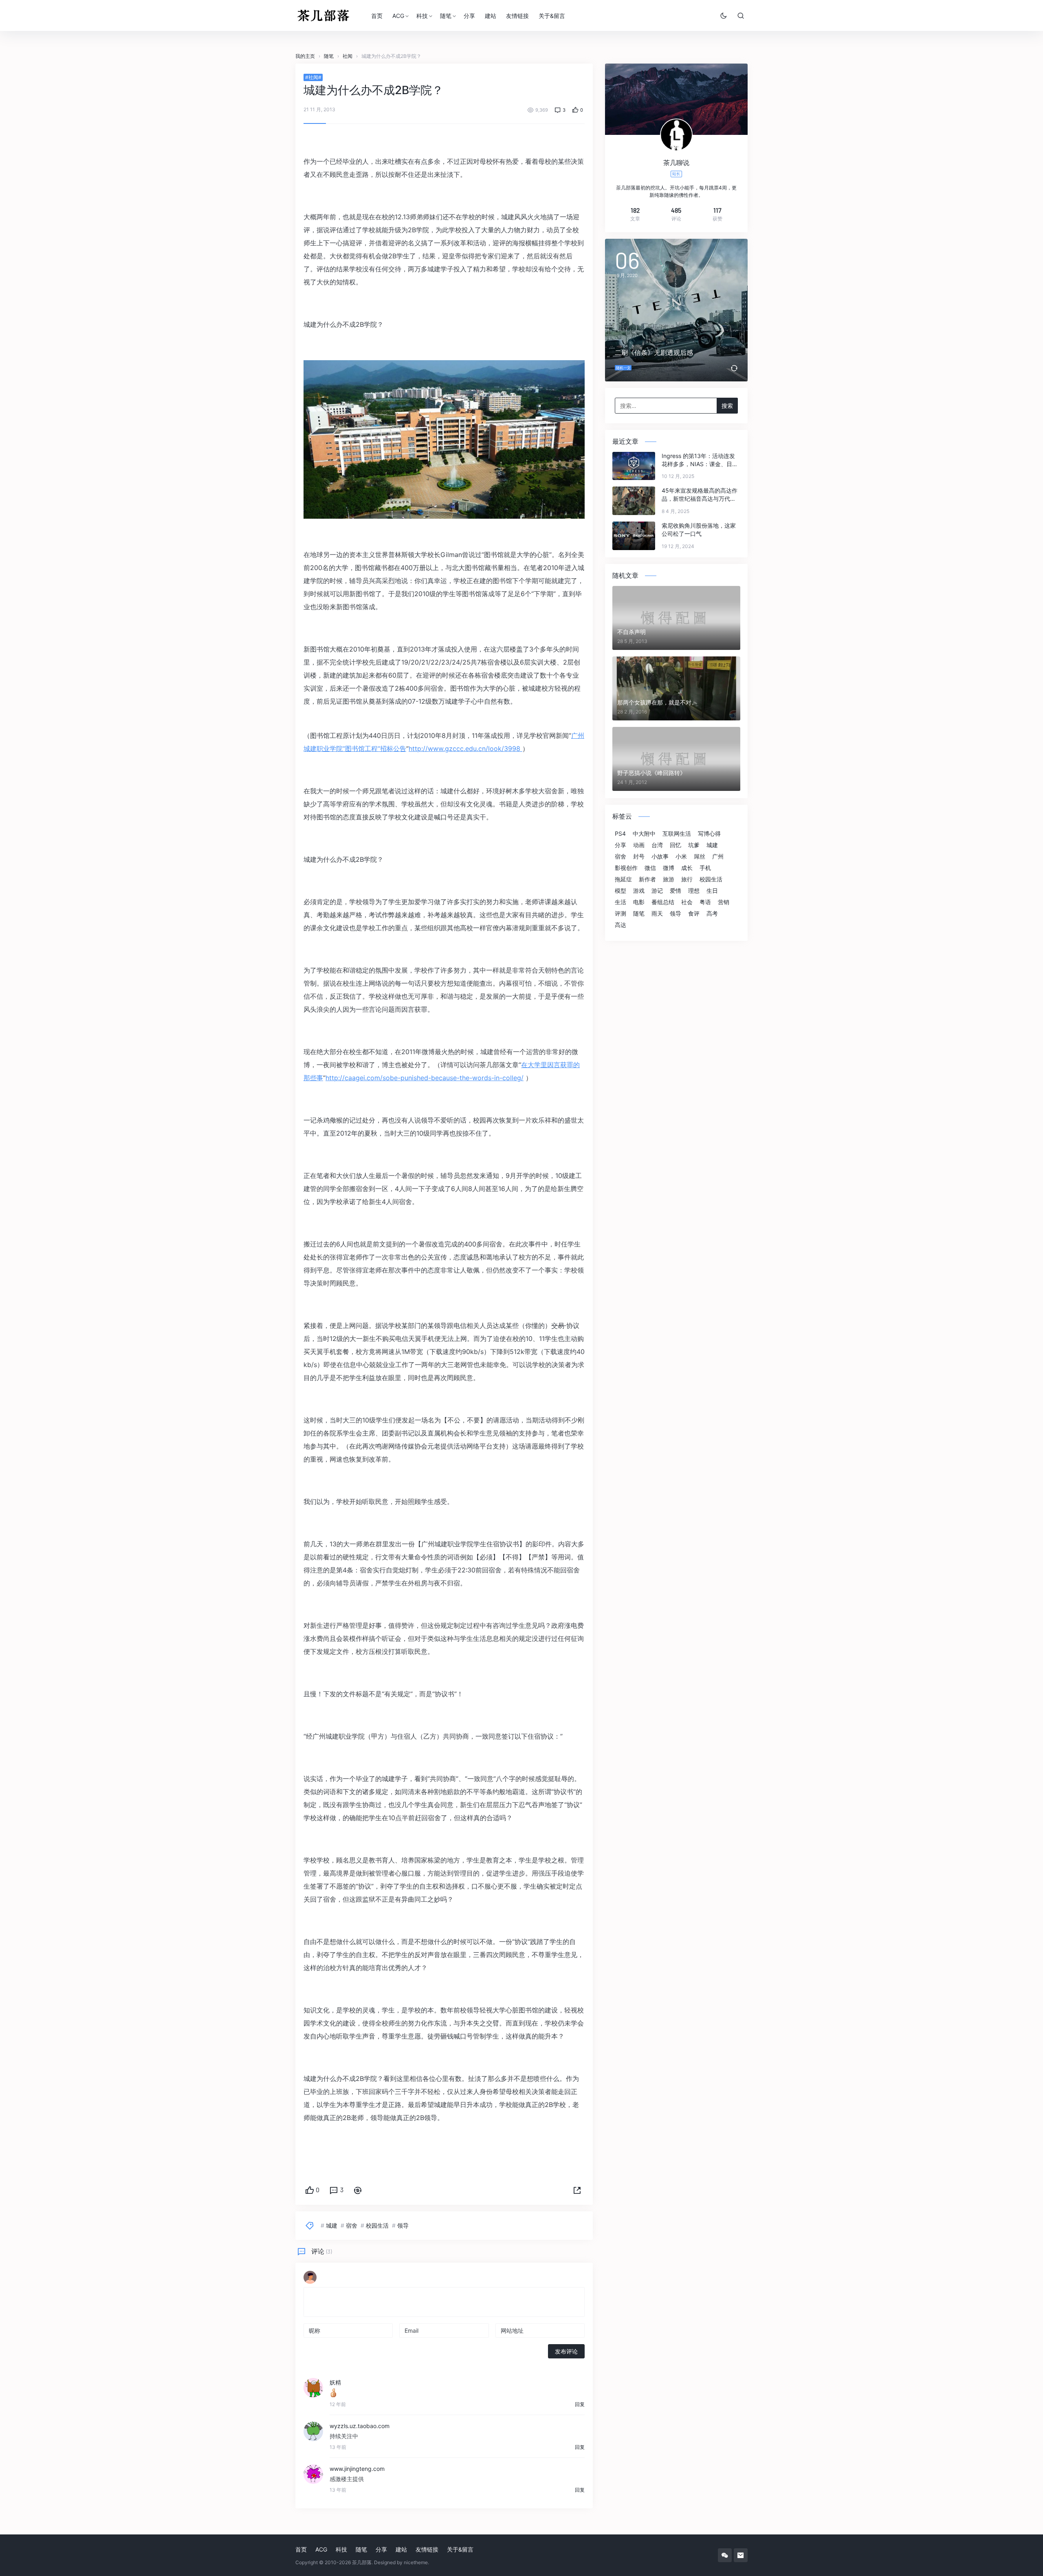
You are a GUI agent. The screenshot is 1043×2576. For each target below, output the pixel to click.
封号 (639, 856)
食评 (694, 914)
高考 (712, 914)
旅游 (669, 879)
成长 (687, 868)
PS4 (620, 834)
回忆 (676, 845)
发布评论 (566, 2351)
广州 (718, 856)
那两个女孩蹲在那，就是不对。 (657, 702)
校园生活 (377, 2225)
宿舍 (352, 2225)
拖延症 (623, 879)
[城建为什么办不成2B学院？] (444, 439)
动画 (639, 845)
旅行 (687, 879)
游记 (657, 891)
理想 (694, 891)
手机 (705, 868)
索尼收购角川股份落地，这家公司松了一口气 (699, 530)
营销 (724, 902)
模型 (621, 891)
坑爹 (694, 845)
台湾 (657, 845)
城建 (332, 2225)
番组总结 (663, 902)
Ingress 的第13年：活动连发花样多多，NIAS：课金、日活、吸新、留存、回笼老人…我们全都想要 (698, 460)
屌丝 (700, 856)
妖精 (335, 2382)
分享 (469, 16)
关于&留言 (552, 16)
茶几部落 (362, 2562)
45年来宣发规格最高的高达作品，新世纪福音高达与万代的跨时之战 (700, 495)
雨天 (657, 914)
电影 (639, 902)
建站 (491, 16)
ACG (398, 16)
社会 (687, 902)
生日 (712, 891)
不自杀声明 (632, 632)
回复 (580, 2404)
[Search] (741, 15)
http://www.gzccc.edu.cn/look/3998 (465, 749)
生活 (621, 902)
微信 (650, 868)
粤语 (705, 902)
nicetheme (416, 2562)
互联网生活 (677, 834)
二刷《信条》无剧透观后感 (654, 352)
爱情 (676, 891)
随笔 (446, 16)
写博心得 (709, 834)
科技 (422, 16)
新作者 (647, 879)
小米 (681, 856)
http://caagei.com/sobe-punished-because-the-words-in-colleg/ (425, 1078)
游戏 (639, 891)
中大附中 (644, 834)
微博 (669, 868)
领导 (403, 2225)
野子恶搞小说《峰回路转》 (651, 773)
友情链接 (517, 16)
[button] (577, 2191)
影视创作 (626, 868)
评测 (621, 914)
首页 (377, 16)
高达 (621, 925)
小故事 (660, 856)
